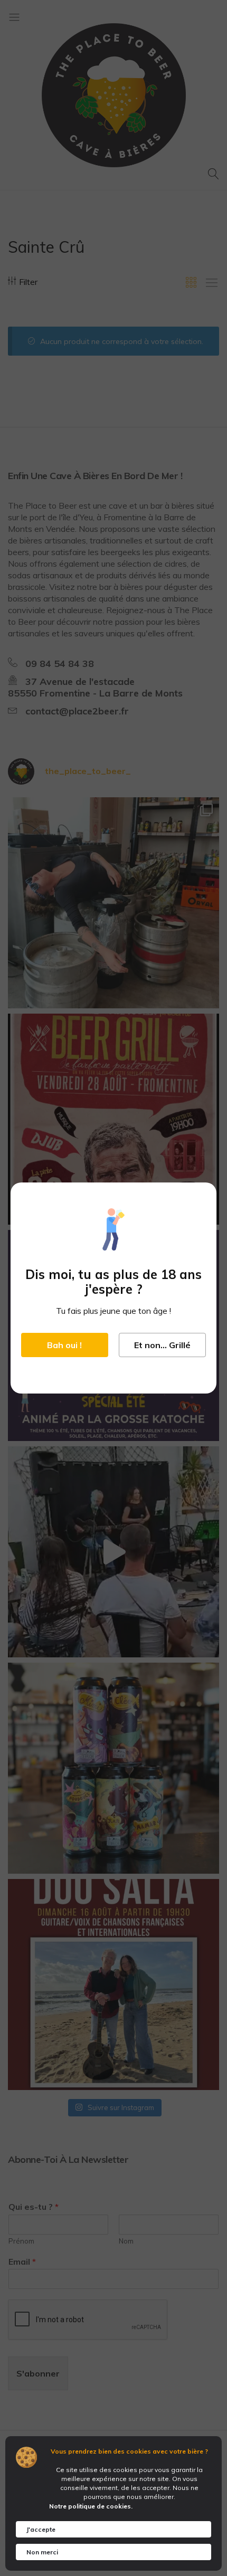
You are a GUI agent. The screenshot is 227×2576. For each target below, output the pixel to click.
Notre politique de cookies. (91, 2506)
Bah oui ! (64, 1345)
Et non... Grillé (162, 1345)
